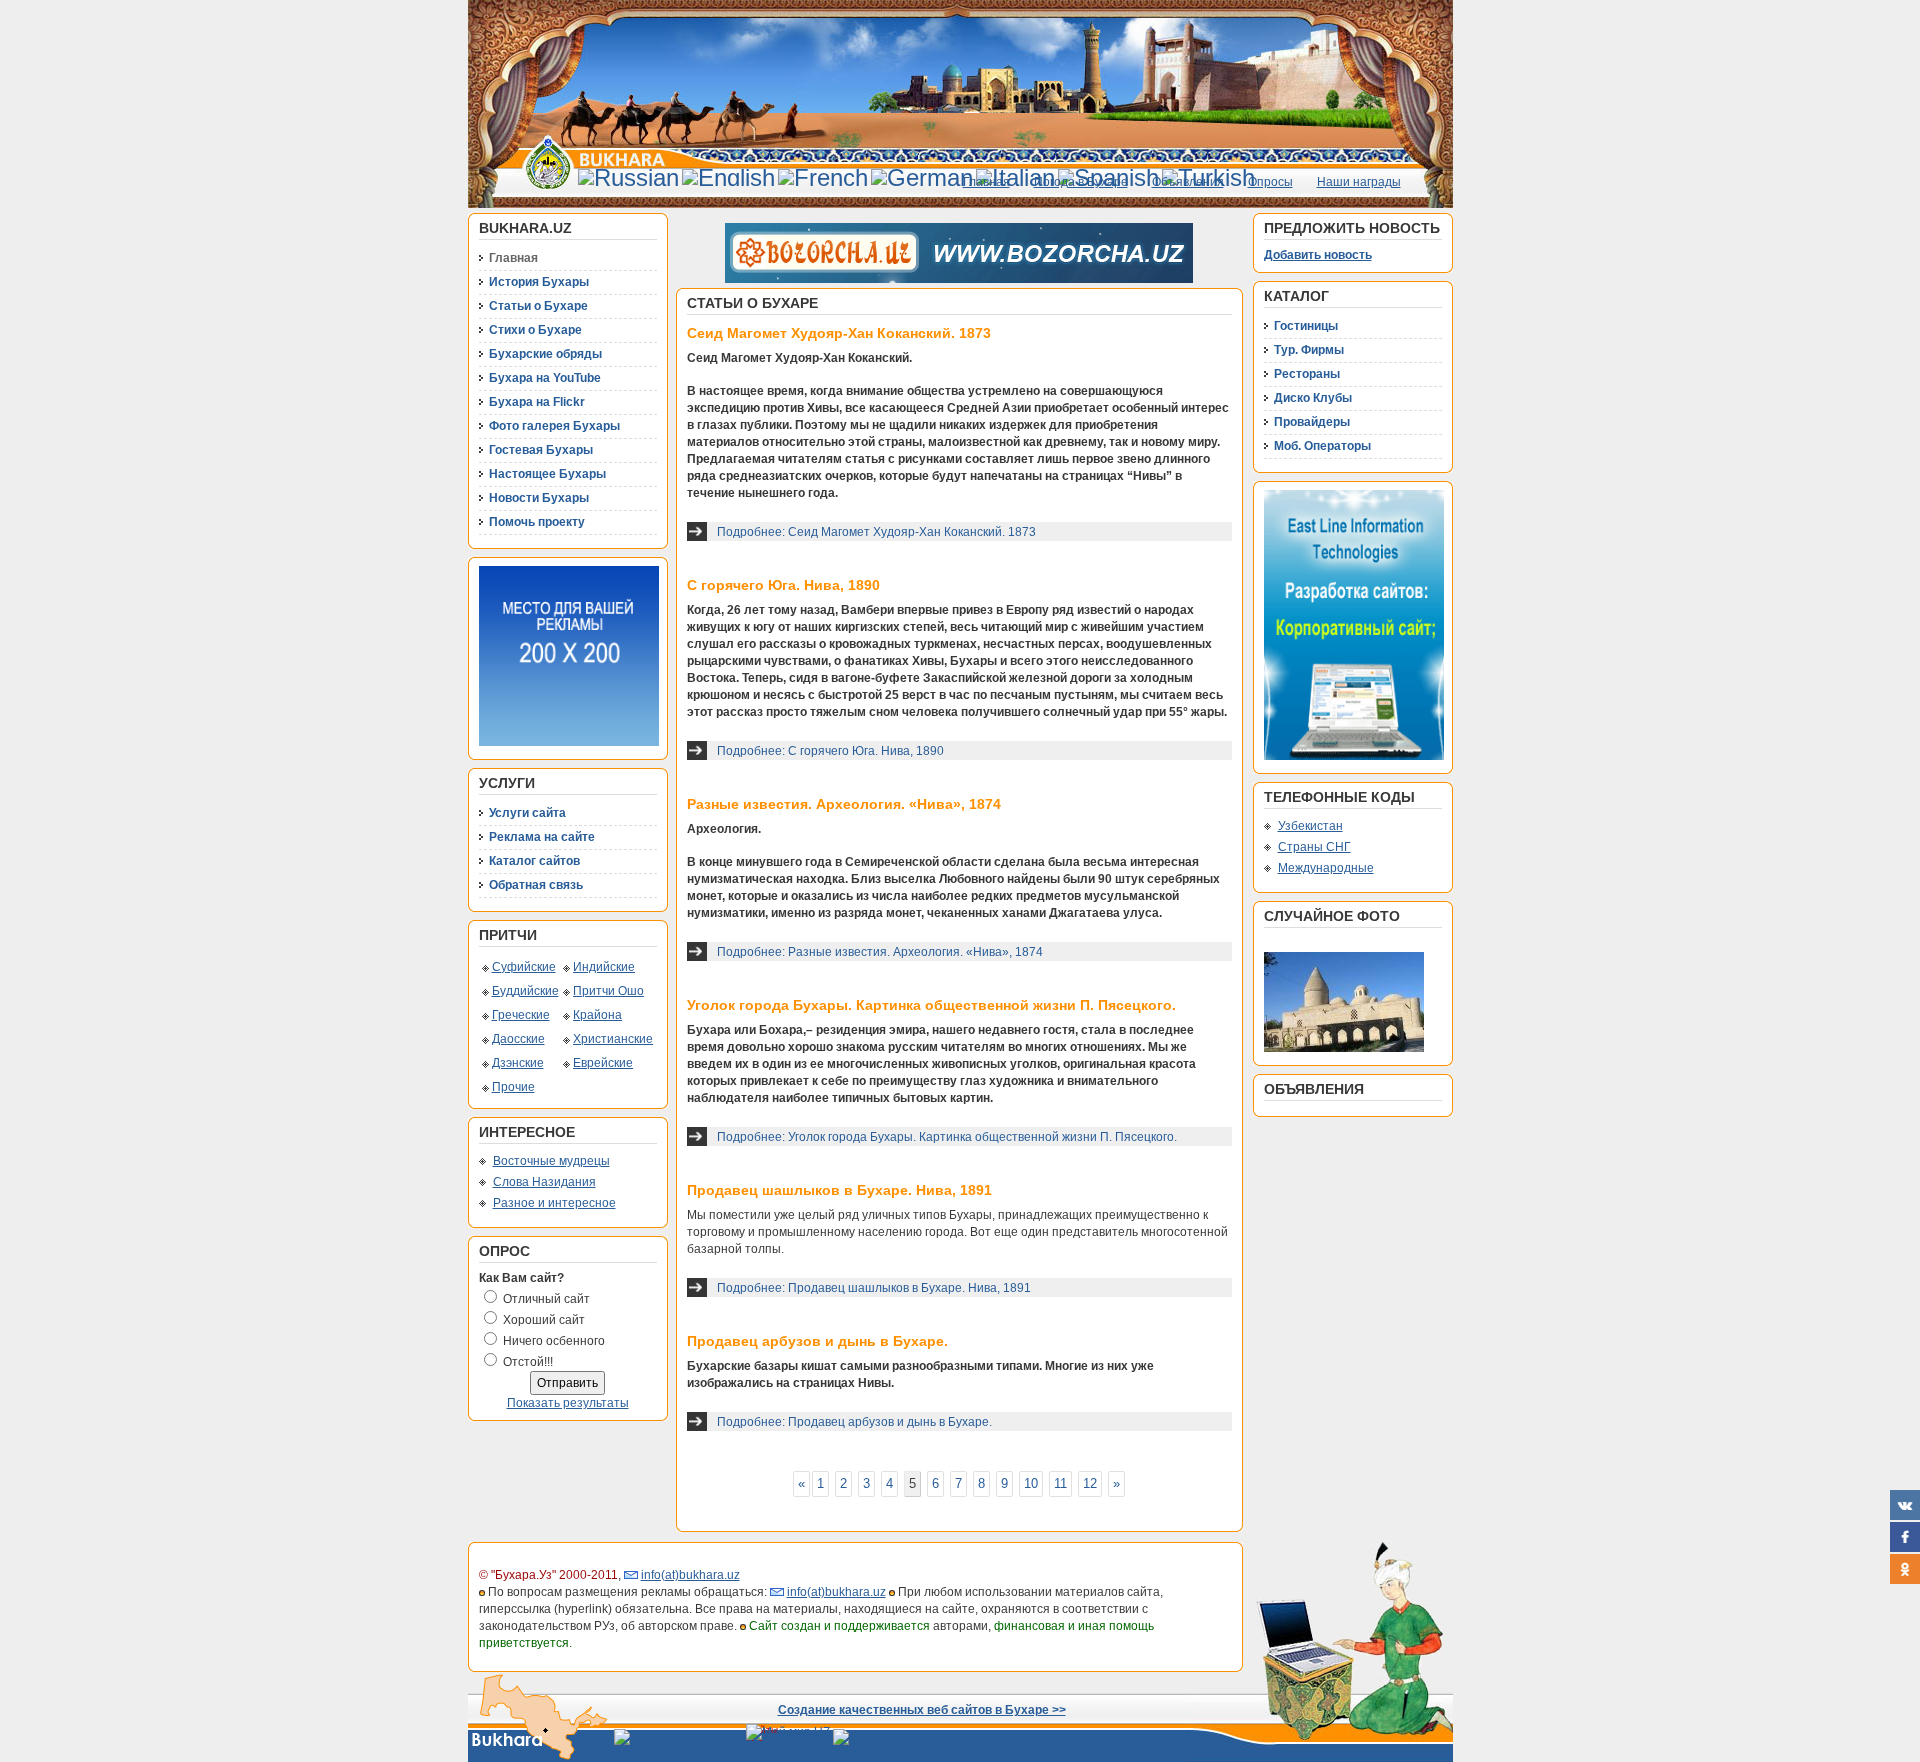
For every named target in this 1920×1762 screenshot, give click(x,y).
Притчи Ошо (608, 991)
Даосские (518, 1039)
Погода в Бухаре (1081, 182)
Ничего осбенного (554, 1341)
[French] (823, 177)
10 (1031, 1483)
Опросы (1270, 182)
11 (1060, 1483)
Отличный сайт (546, 1299)
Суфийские (524, 967)
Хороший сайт (544, 1320)
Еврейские (603, 1063)
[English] (728, 177)
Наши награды (1359, 182)
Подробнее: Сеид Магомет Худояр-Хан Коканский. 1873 (876, 532)
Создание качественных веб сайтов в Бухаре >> (922, 1710)
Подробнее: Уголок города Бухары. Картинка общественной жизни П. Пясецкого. (947, 1137)
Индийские (604, 967)
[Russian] (628, 177)
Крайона (597, 1015)
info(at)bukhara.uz (690, 1575)
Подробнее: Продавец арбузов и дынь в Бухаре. (854, 1422)
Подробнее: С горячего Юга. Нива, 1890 (830, 751)
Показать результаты (568, 1403)
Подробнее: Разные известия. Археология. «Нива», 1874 (880, 952)
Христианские (613, 1039)
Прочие (513, 1087)
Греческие (521, 1015)
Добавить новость (1318, 255)
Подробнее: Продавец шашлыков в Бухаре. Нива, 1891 (874, 1288)
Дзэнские (518, 1063)
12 (1090, 1483)
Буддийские (525, 991)
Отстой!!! (528, 1362)
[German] (922, 177)
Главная (986, 182)
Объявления (1188, 182)
